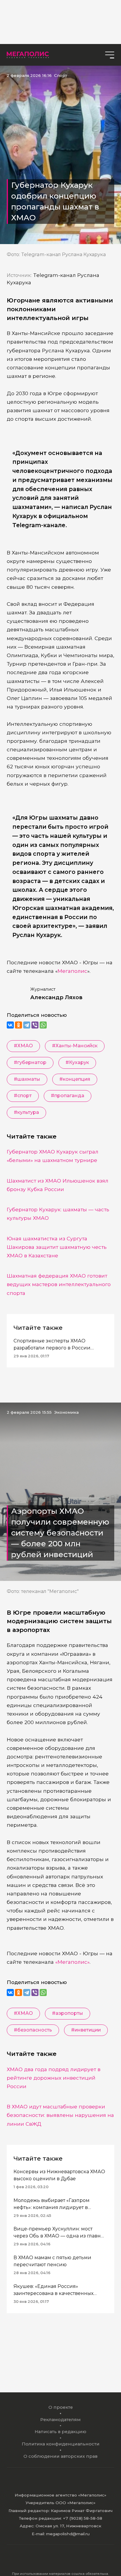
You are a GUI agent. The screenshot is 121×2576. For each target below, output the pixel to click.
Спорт (61, 75)
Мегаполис (72, 971)
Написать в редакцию (60, 2432)
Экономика (66, 1412)
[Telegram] (27, 1025)
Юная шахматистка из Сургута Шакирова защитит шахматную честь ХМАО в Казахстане (57, 1247)
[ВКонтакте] (10, 1025)
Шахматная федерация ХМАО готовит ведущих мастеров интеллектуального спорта (59, 1284)
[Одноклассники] (19, 1025)
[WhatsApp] (43, 1025)
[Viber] (35, 1025)
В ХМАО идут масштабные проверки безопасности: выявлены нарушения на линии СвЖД (60, 2115)
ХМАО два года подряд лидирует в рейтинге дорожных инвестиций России (54, 2078)
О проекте (61, 2407)
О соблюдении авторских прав (60, 2456)
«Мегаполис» (72, 1962)
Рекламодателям (60, 2420)
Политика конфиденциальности (61, 2444)
